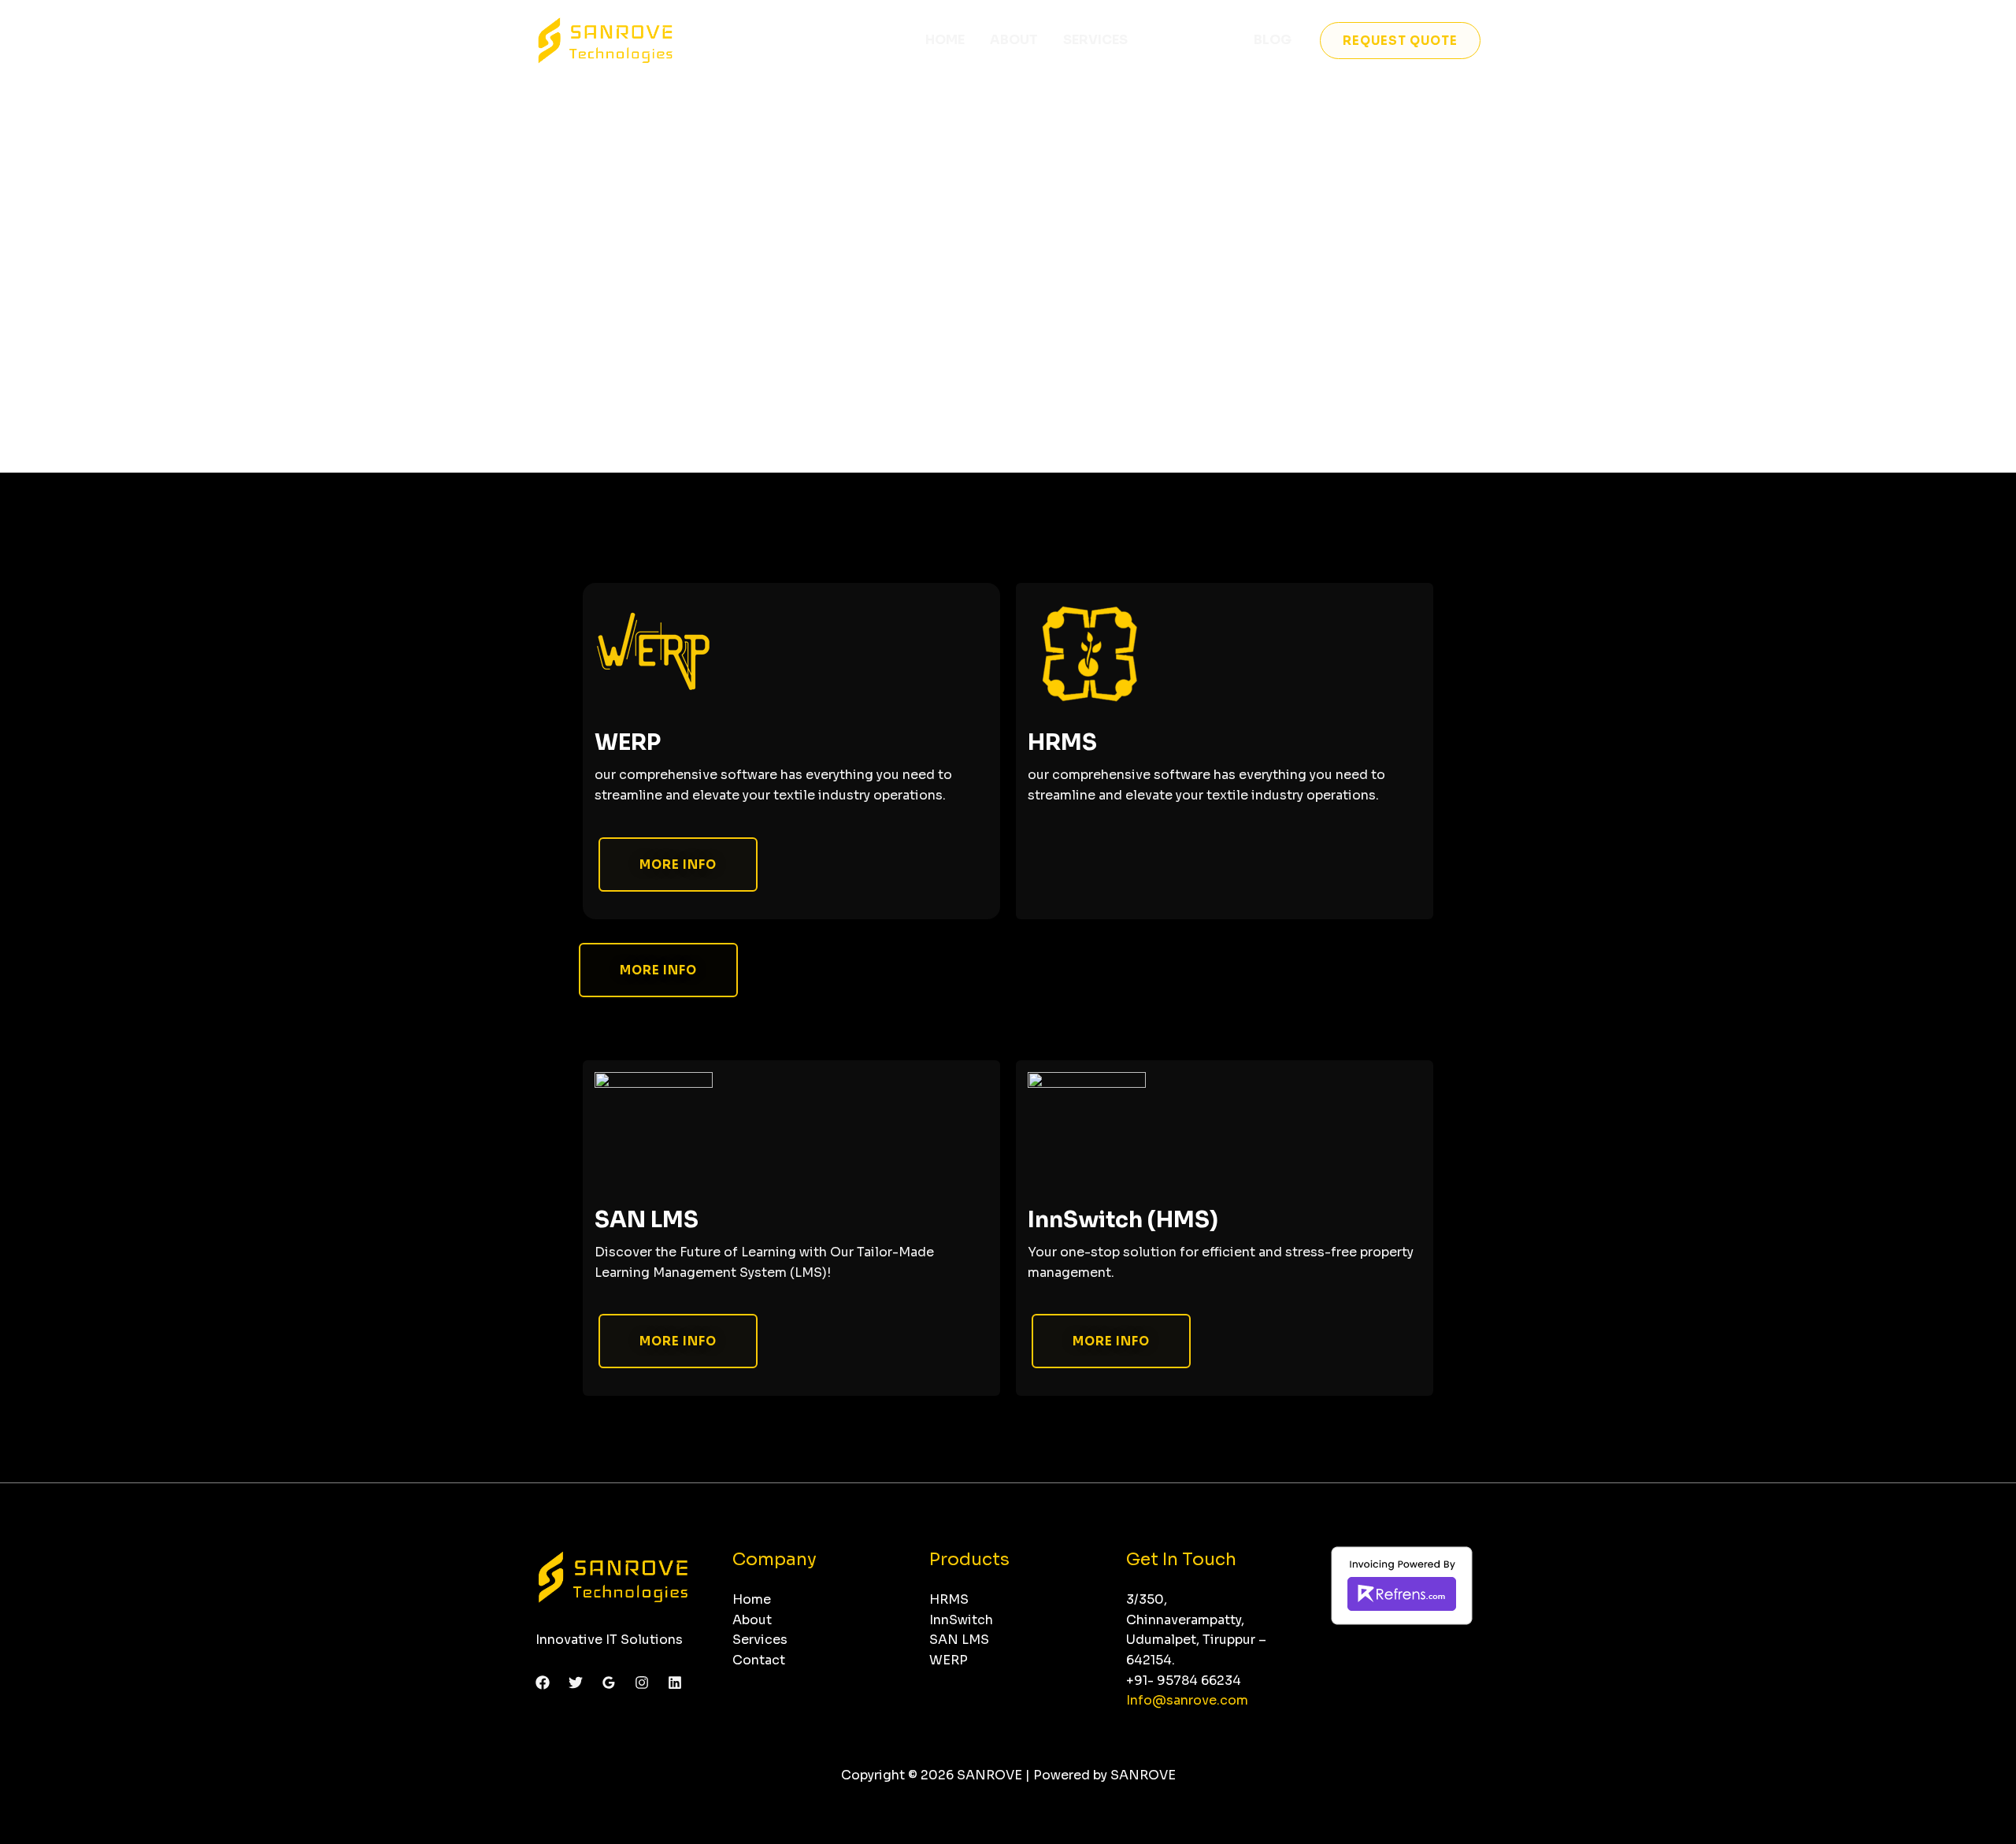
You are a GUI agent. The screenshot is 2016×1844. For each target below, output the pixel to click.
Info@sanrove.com (1187, 1700)
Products (1191, 40)
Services (1095, 40)
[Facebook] (543, 1683)
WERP (628, 742)
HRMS (1062, 742)
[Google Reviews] (609, 1683)
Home (945, 40)
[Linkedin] (675, 1683)
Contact (759, 1660)
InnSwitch (961, 1620)
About (1014, 40)
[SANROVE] (606, 39)
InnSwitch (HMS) (1123, 1220)
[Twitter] (576, 1683)
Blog (1273, 40)
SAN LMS (647, 1220)
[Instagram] (642, 1683)
